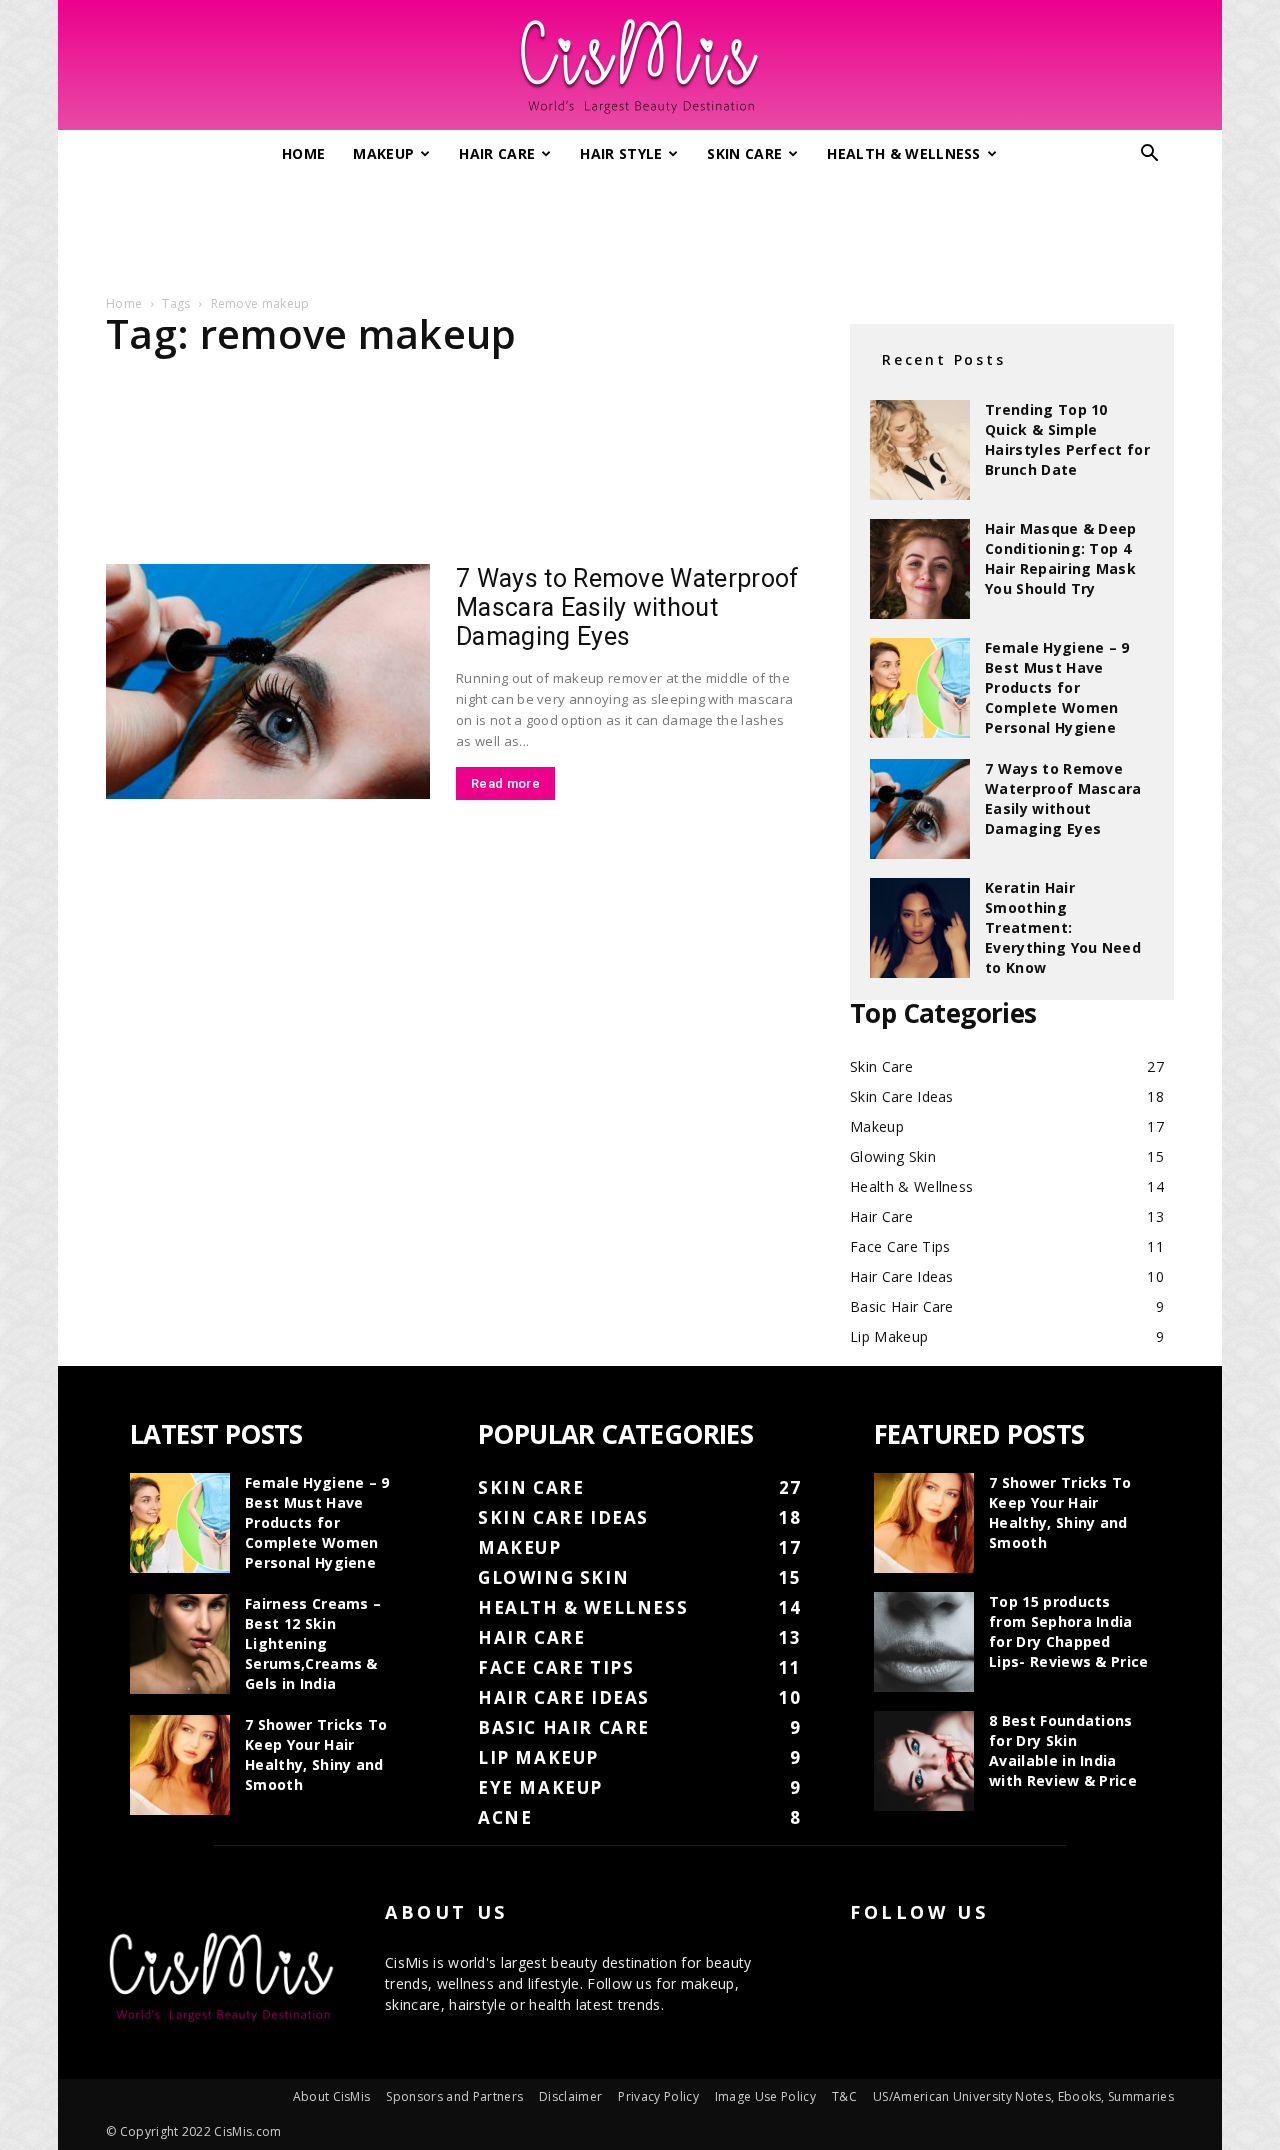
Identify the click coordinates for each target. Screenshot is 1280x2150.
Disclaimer (570, 2096)
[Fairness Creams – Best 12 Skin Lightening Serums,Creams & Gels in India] (180, 1644)
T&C (844, 2096)
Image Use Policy (765, 2096)
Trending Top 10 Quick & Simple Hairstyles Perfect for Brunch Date (1067, 439)
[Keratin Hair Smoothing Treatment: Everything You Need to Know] (920, 928)
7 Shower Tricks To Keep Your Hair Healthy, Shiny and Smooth (316, 1754)
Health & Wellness (903, 153)
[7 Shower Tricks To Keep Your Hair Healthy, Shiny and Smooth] (180, 1765)
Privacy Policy (658, 2096)
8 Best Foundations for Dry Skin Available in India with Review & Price (1063, 1750)
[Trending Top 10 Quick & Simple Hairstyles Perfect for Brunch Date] (920, 450)
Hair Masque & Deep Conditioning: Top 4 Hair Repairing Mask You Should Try (1061, 558)
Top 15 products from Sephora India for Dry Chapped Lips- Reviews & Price (1069, 1631)
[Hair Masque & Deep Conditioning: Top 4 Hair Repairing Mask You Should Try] (920, 569)
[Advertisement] (640, 228)
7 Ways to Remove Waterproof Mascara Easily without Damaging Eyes (628, 607)
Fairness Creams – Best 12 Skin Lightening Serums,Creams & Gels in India (313, 1643)
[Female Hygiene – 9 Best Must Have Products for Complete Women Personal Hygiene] (920, 688)
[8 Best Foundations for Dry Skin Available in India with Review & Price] (924, 1761)
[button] (1150, 155)
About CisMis (332, 2096)
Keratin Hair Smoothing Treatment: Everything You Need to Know (1063, 927)
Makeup (383, 153)
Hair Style (621, 153)
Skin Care (744, 153)
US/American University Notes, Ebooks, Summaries (1023, 2096)
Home (303, 153)
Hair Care (497, 153)
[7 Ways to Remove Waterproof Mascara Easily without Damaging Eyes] (268, 681)
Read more (505, 783)
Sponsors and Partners (454, 2096)
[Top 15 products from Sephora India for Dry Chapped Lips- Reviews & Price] (924, 1642)
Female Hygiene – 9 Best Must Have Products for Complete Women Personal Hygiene (1057, 687)
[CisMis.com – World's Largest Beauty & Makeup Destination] (640, 66)
